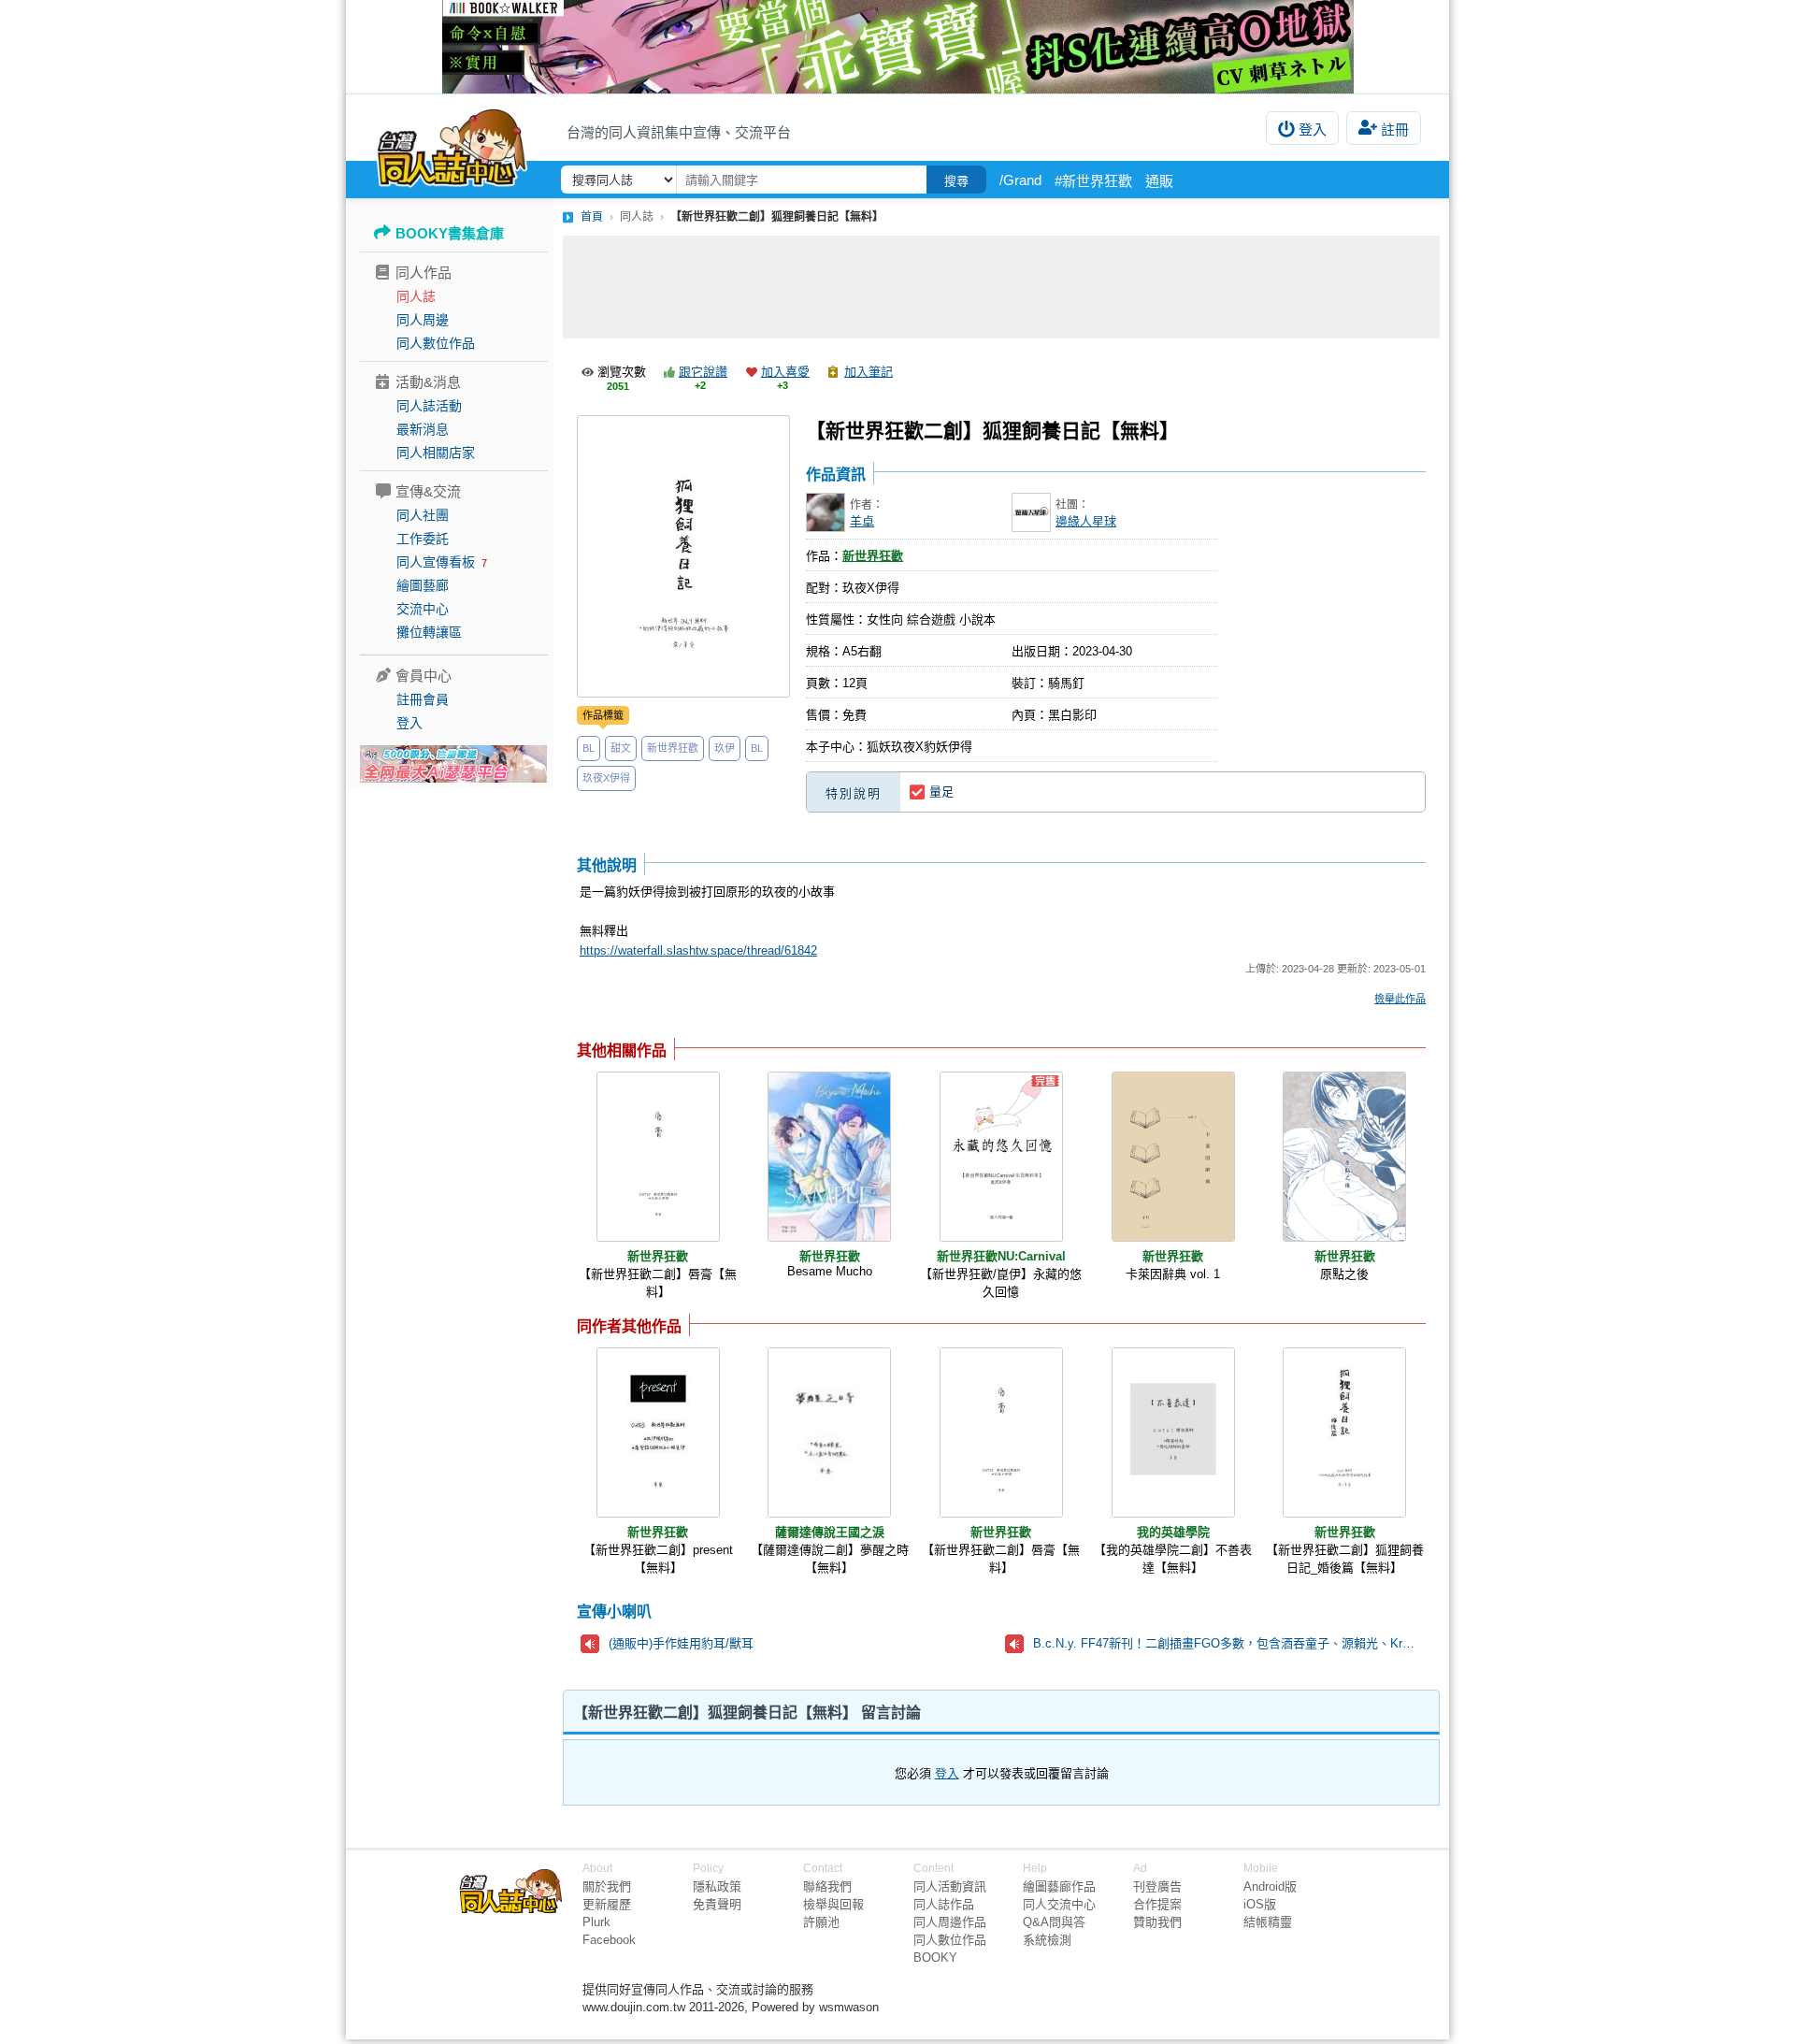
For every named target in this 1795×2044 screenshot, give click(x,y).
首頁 (592, 217)
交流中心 (423, 609)
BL (589, 748)
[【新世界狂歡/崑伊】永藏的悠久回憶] (1001, 1157)
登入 (1313, 130)
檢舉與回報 (833, 1904)
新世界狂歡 (673, 748)
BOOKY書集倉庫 (450, 233)
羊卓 (862, 521)
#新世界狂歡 (1093, 181)
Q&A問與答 (1054, 1922)
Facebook (609, 1940)
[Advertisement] (1001, 287)
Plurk (596, 1922)
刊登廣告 (1157, 1886)
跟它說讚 (703, 372)
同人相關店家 (436, 453)
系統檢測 (1047, 1940)
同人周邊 (423, 320)
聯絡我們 (827, 1886)
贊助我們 (1157, 1922)
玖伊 (725, 748)
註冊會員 (423, 699)
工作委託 (423, 539)
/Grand (1020, 180)
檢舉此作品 (1400, 999)
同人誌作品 (944, 1904)
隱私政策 (717, 1886)
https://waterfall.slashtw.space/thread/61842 (698, 950)
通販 (1159, 181)
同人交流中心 (1059, 1904)
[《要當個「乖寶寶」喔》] (897, 47)
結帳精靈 (1268, 1922)
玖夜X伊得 (606, 778)
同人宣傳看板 (436, 562)
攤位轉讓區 (429, 632)
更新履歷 (607, 1904)
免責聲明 (717, 1904)
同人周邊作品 (950, 1922)
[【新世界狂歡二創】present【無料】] (658, 1432)
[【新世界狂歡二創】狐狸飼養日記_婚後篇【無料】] (1344, 1432)
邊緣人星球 (1086, 521)
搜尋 (956, 181)
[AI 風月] (453, 771)
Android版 (1270, 1886)
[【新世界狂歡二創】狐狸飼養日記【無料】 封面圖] (683, 556)
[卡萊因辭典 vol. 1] (1173, 1157)
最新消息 (423, 429)
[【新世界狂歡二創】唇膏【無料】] (658, 1157)
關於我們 (607, 1886)
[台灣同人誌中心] (452, 145)
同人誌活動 (429, 406)
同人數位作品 (436, 343)
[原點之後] (1344, 1157)
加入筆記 (869, 372)
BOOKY (935, 1958)
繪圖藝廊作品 (1059, 1886)
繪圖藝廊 (423, 585)
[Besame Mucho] (829, 1157)
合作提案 (1157, 1904)
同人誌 (416, 296)
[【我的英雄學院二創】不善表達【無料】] (1173, 1432)
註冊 (1395, 130)
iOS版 (1260, 1904)
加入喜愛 (785, 372)
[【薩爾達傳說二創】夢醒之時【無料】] (829, 1432)
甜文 (621, 748)
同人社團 (423, 515)
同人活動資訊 (950, 1886)
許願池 (821, 1922)
